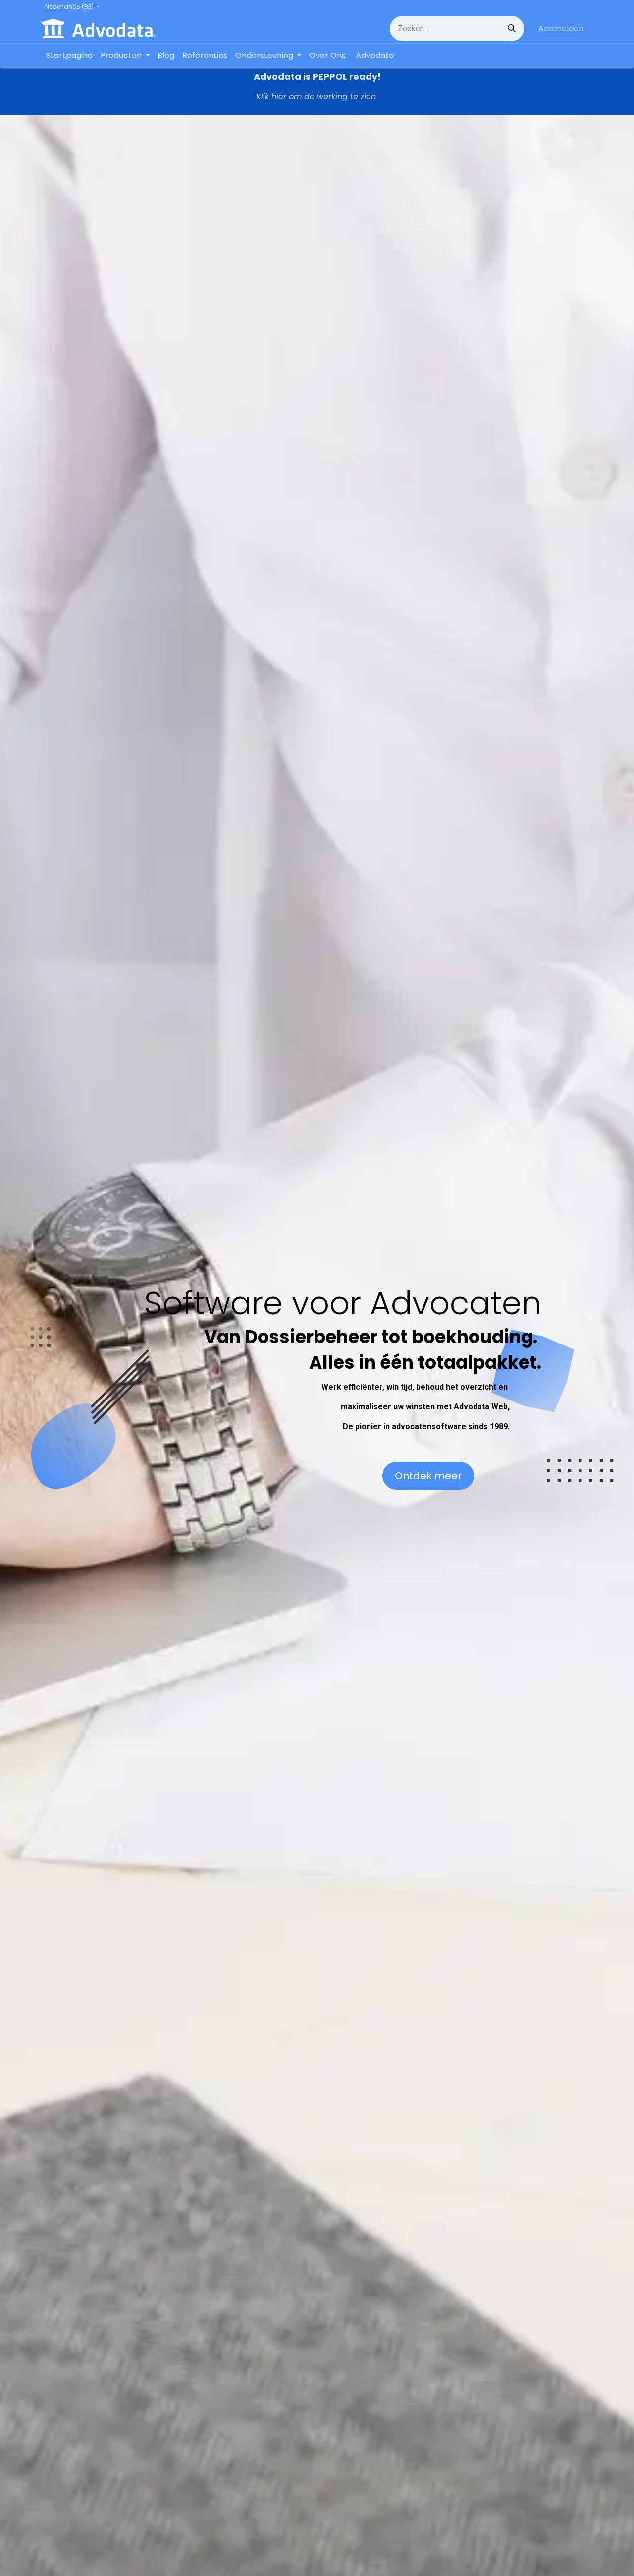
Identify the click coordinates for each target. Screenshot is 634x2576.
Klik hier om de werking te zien (317, 96)
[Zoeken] (512, 28)
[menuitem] (69, 56)
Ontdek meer (428, 1476)
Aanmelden (561, 28)
